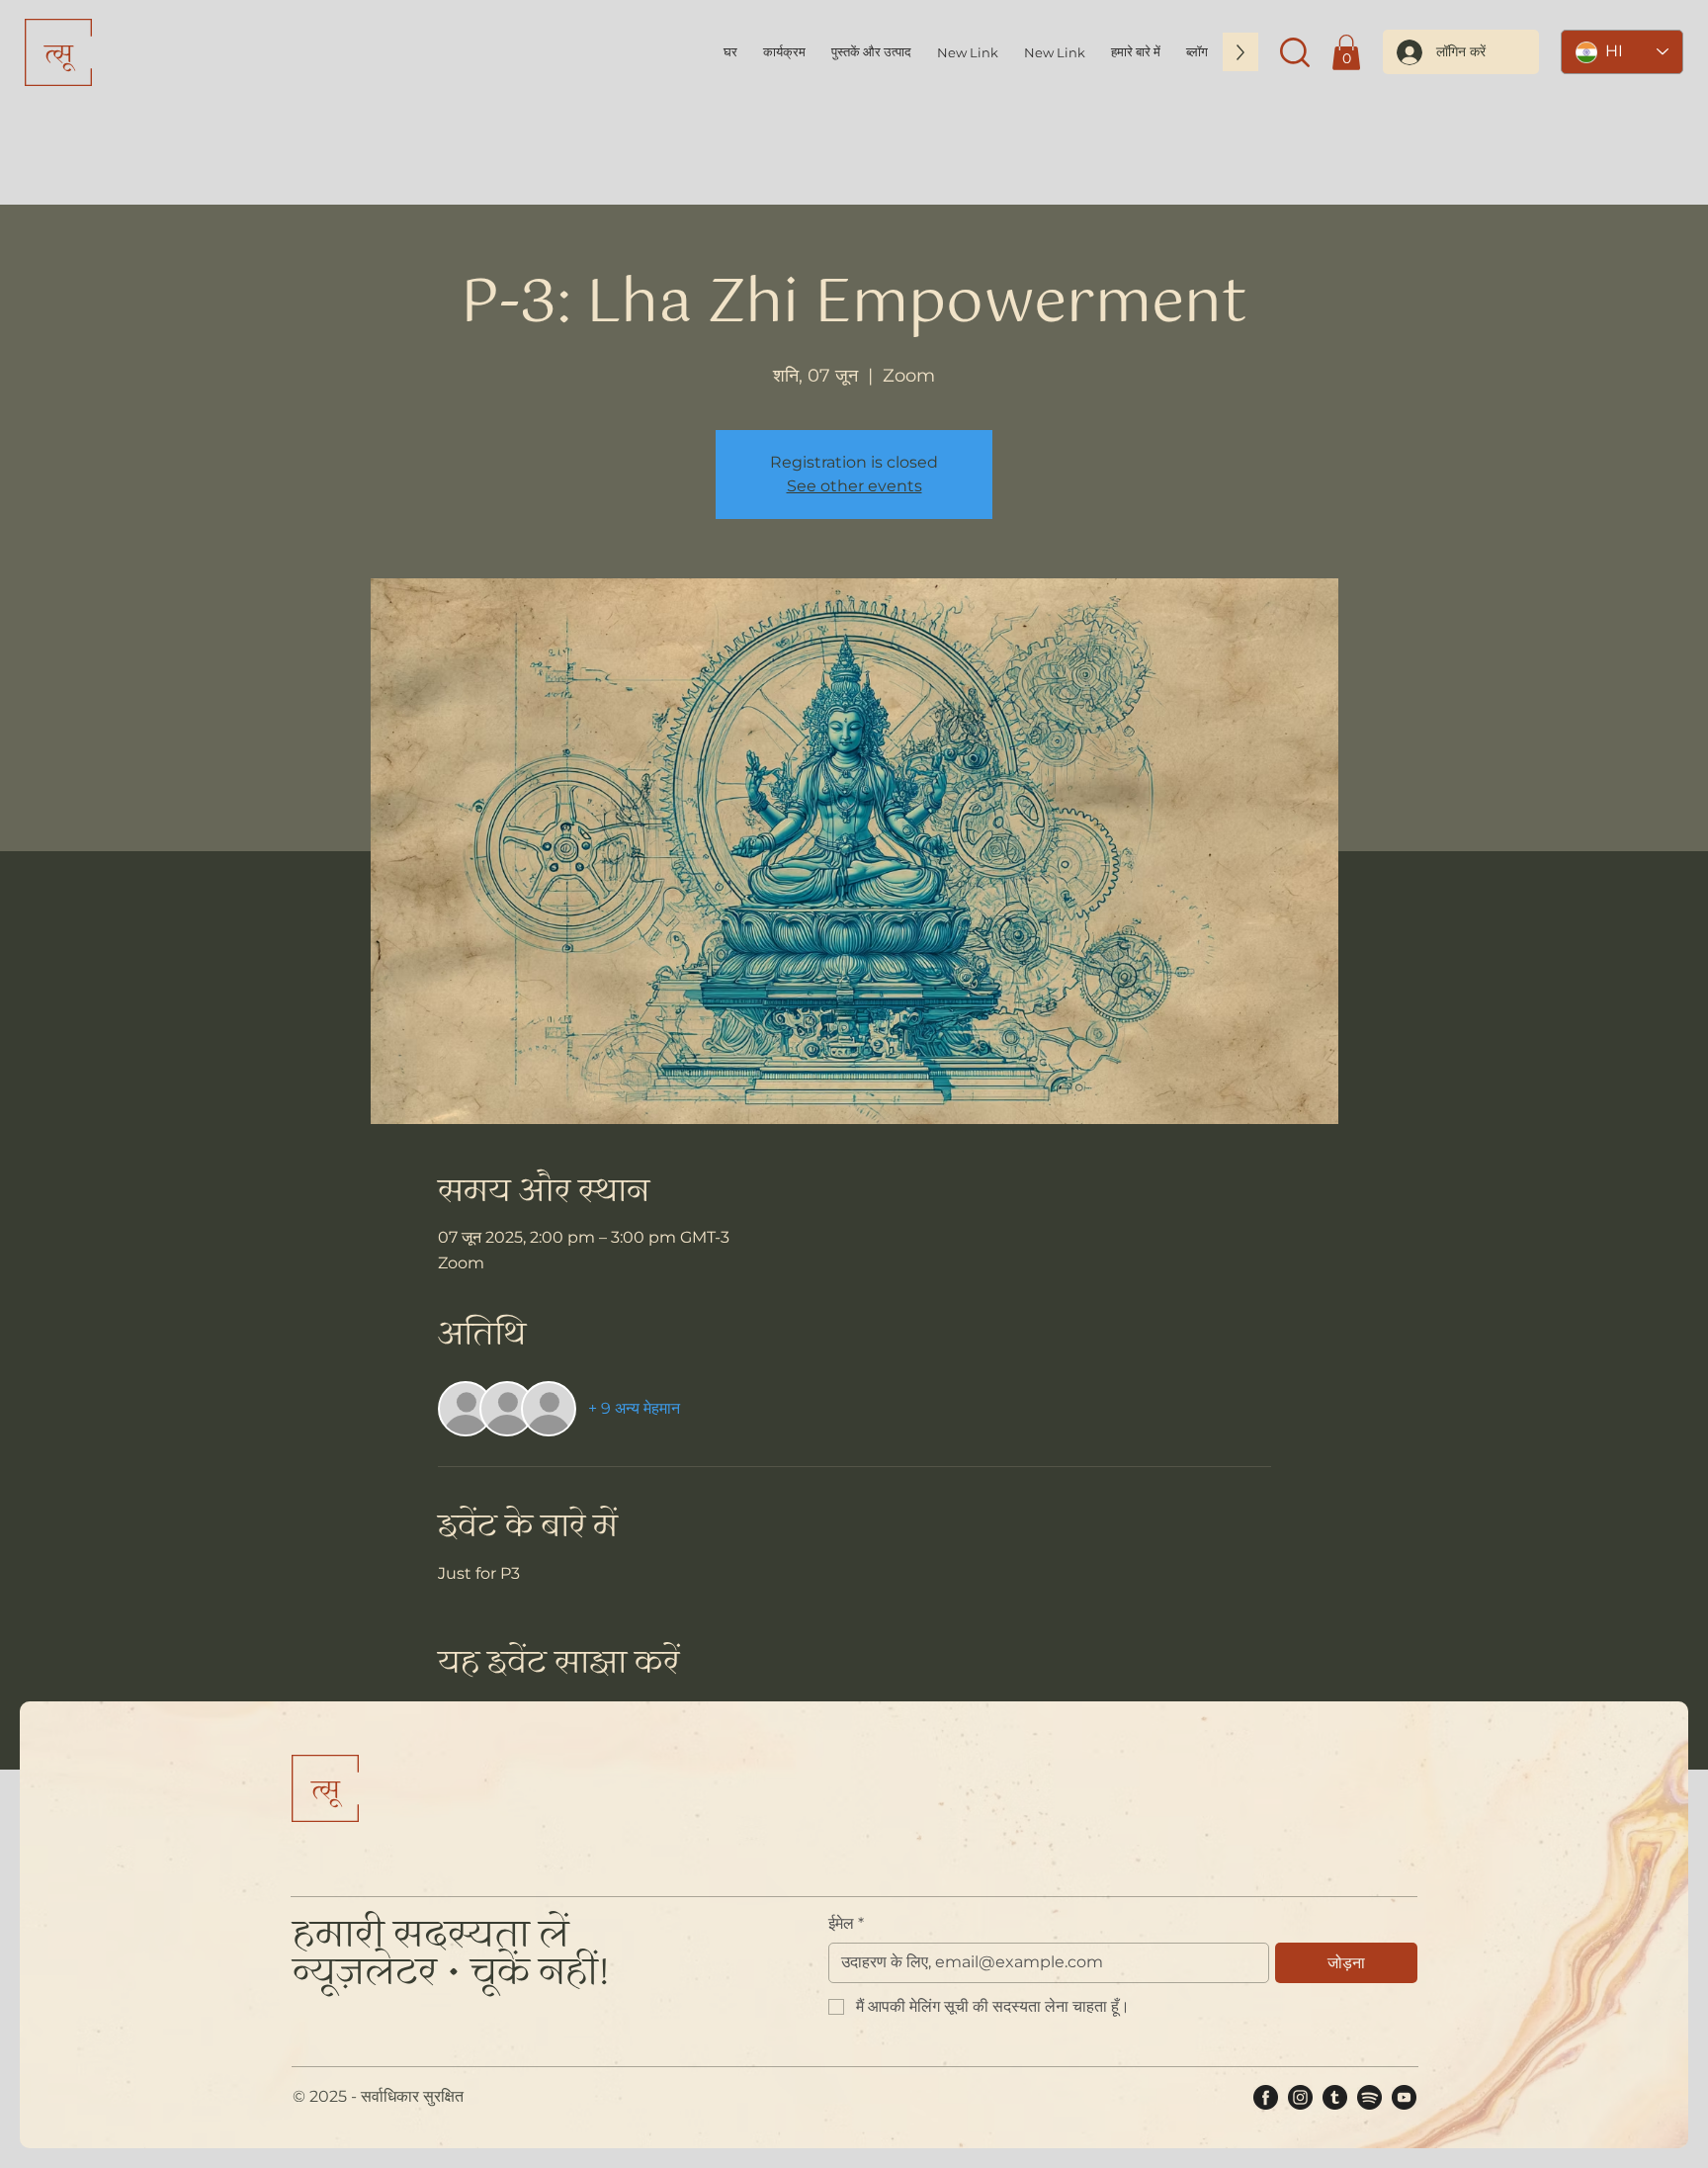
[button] (1136, 52)
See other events (854, 486)
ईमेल (846, 1923)
